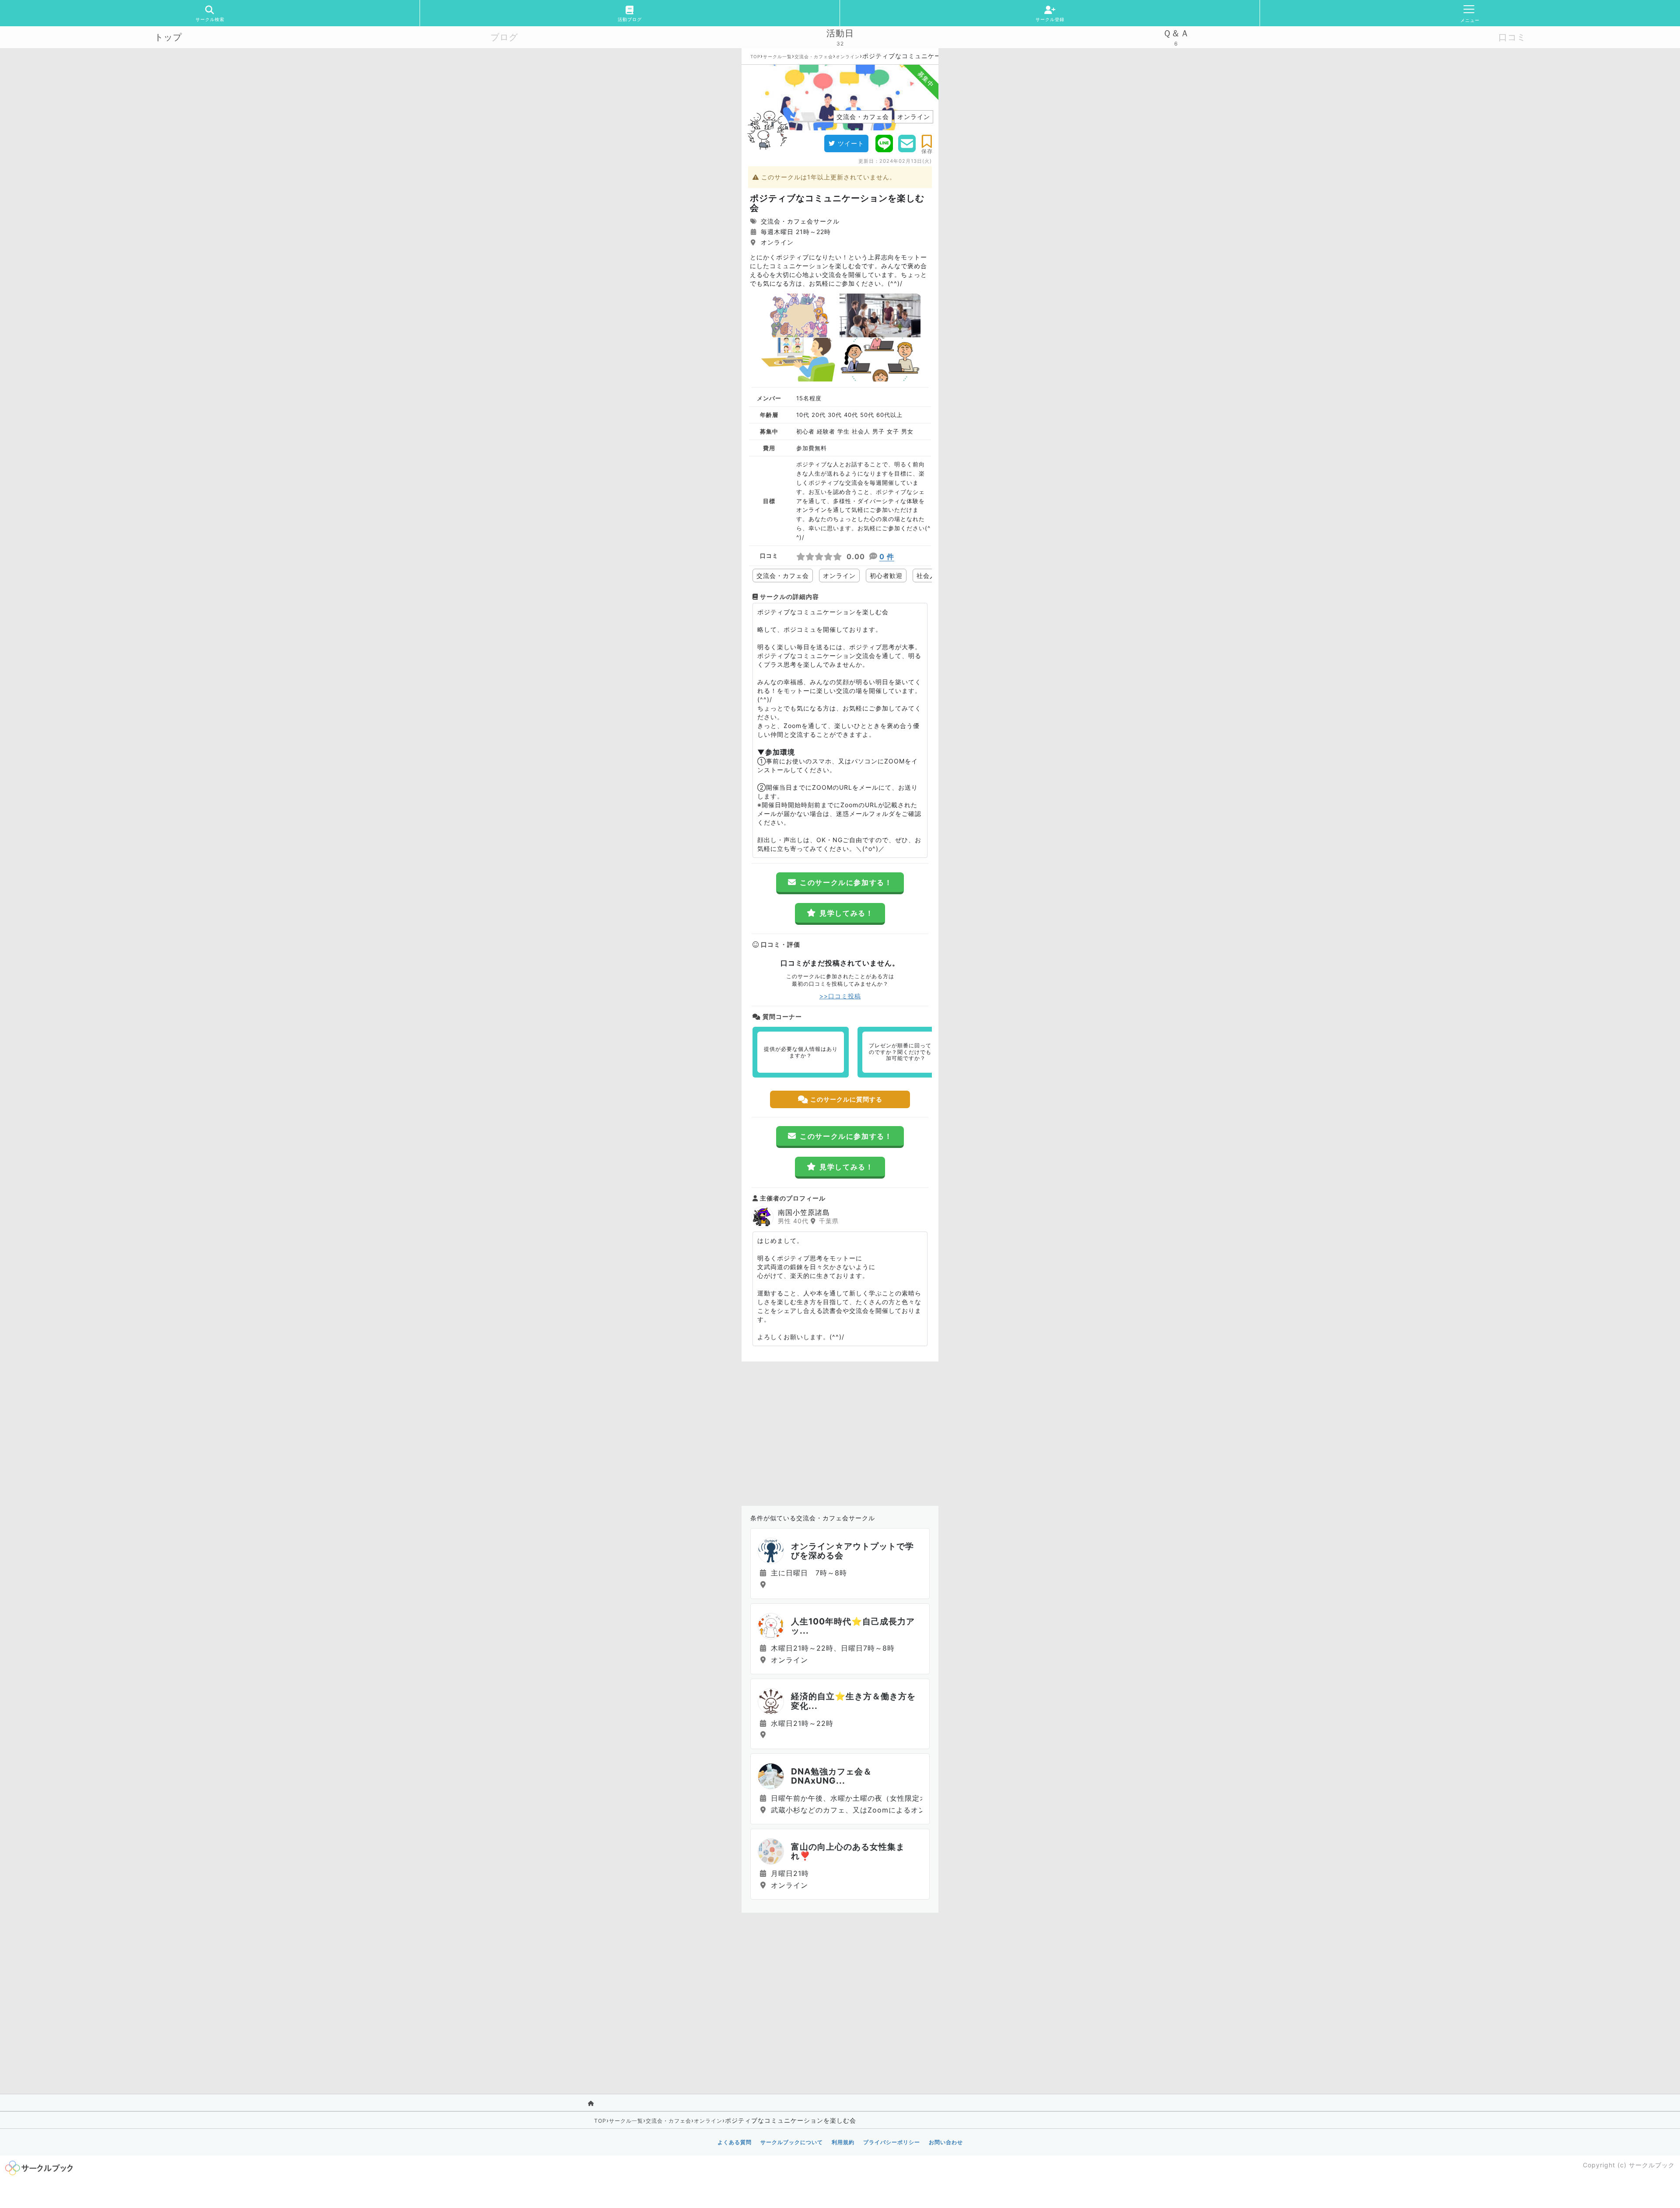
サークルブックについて (792, 2142)
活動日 (840, 33)
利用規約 (843, 2142)
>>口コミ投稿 (840, 996)
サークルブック (1652, 2165)
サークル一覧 (777, 56)
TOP (755, 56)
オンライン (848, 56)
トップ (168, 37)
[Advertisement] (840, 1431)
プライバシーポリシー (892, 2142)
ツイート (851, 143)
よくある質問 (735, 2142)
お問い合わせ (946, 2142)
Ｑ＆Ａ (1176, 33)
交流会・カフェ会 (814, 56)
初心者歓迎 (886, 576)
